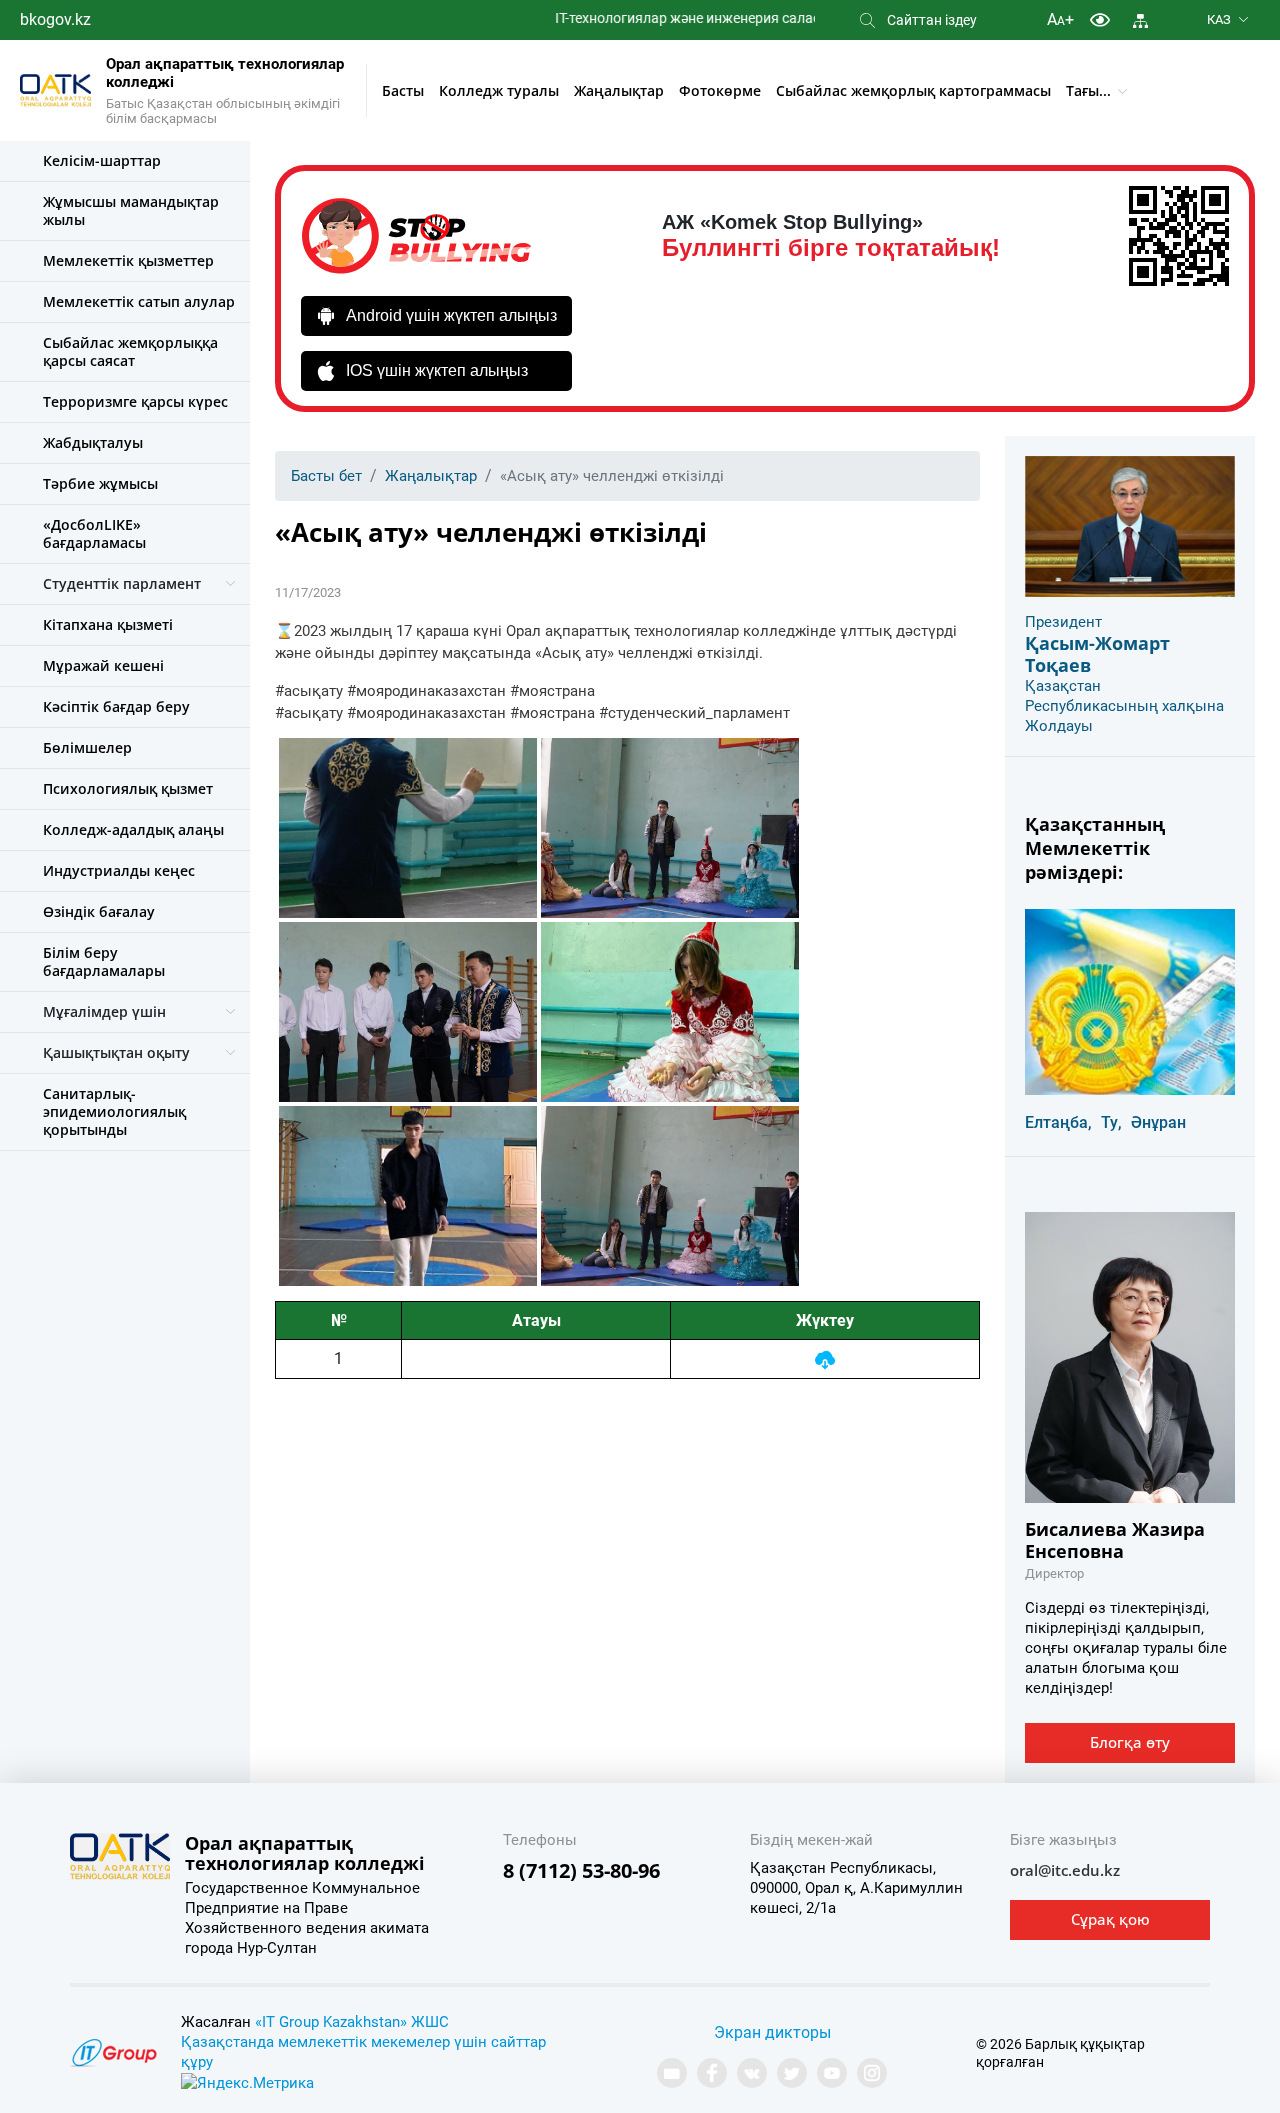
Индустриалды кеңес (119, 870)
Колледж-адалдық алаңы (133, 829)
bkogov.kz (55, 19)
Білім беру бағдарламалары (104, 961)
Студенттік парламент (122, 583)
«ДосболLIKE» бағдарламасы (94, 533)
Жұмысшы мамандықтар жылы (131, 210)
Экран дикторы (772, 2032)
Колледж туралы (499, 90)
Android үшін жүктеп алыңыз (451, 315)
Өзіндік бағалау (99, 911)
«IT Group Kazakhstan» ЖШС (352, 2022)
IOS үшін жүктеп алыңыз (437, 370)
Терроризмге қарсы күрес (135, 401)
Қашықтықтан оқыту (116, 1052)
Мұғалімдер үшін (104, 1011)
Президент (1063, 622)
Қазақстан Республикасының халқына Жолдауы (1124, 706)
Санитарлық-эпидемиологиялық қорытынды (114, 1111)
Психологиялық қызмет (128, 788)
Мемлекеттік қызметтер (128, 260)
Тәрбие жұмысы (100, 483)
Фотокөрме (720, 90)
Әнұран (1158, 1122)
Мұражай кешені (103, 665)
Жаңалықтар (619, 90)
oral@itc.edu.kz (1065, 1870)
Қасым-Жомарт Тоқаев (1097, 654)
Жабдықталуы (93, 442)
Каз (1219, 19)
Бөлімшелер (87, 747)
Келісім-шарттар (102, 160)
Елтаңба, (1058, 1122)
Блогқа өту (1130, 1742)
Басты (403, 90)
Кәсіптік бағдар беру (116, 706)
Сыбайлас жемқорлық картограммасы (913, 90)
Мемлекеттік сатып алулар (139, 301)
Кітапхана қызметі (108, 624)
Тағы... (1088, 90)
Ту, (1111, 1122)
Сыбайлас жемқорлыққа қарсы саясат (130, 351)
